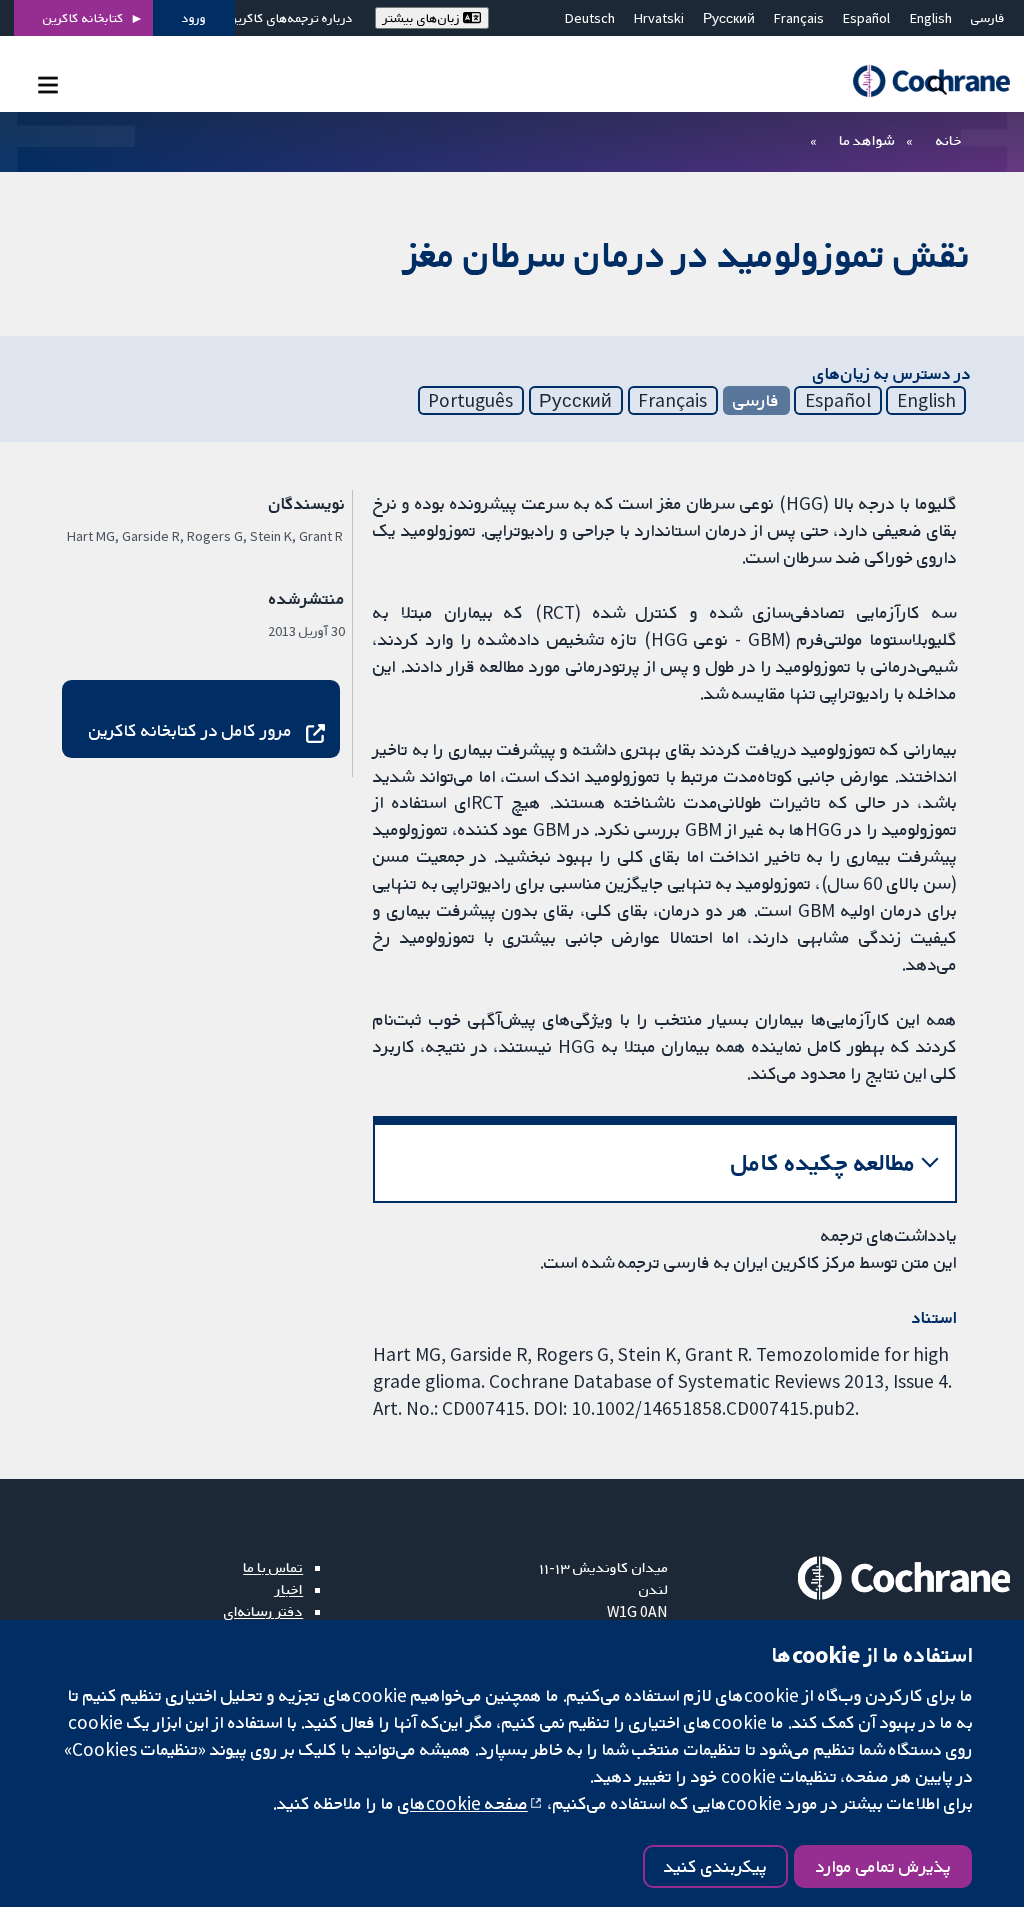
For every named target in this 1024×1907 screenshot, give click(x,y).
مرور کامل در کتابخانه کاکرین (190, 730)
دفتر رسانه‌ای (263, 1611)
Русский (729, 18)
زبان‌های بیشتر (423, 18)
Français (799, 18)
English (931, 18)
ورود (194, 18)
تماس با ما (273, 1567)
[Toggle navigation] (47, 84)
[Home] (922, 81)
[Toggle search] (937, 84)
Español (866, 18)
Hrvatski (659, 18)
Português (470, 400)
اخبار (289, 1589)
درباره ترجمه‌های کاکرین (290, 18)
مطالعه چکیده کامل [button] (823, 1162)
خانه (949, 140)
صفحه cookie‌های (463, 1803)
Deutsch (590, 18)
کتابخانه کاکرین (83, 18)
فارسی (988, 18)
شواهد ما (866, 140)
